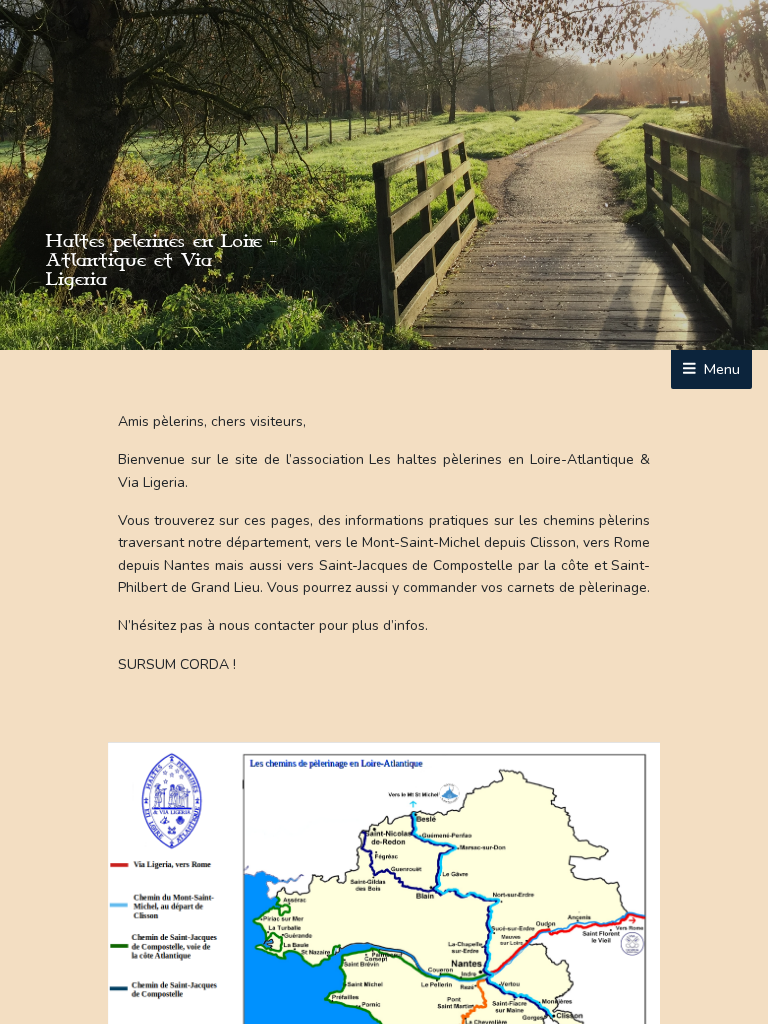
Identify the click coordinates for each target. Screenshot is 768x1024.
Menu (720, 369)
